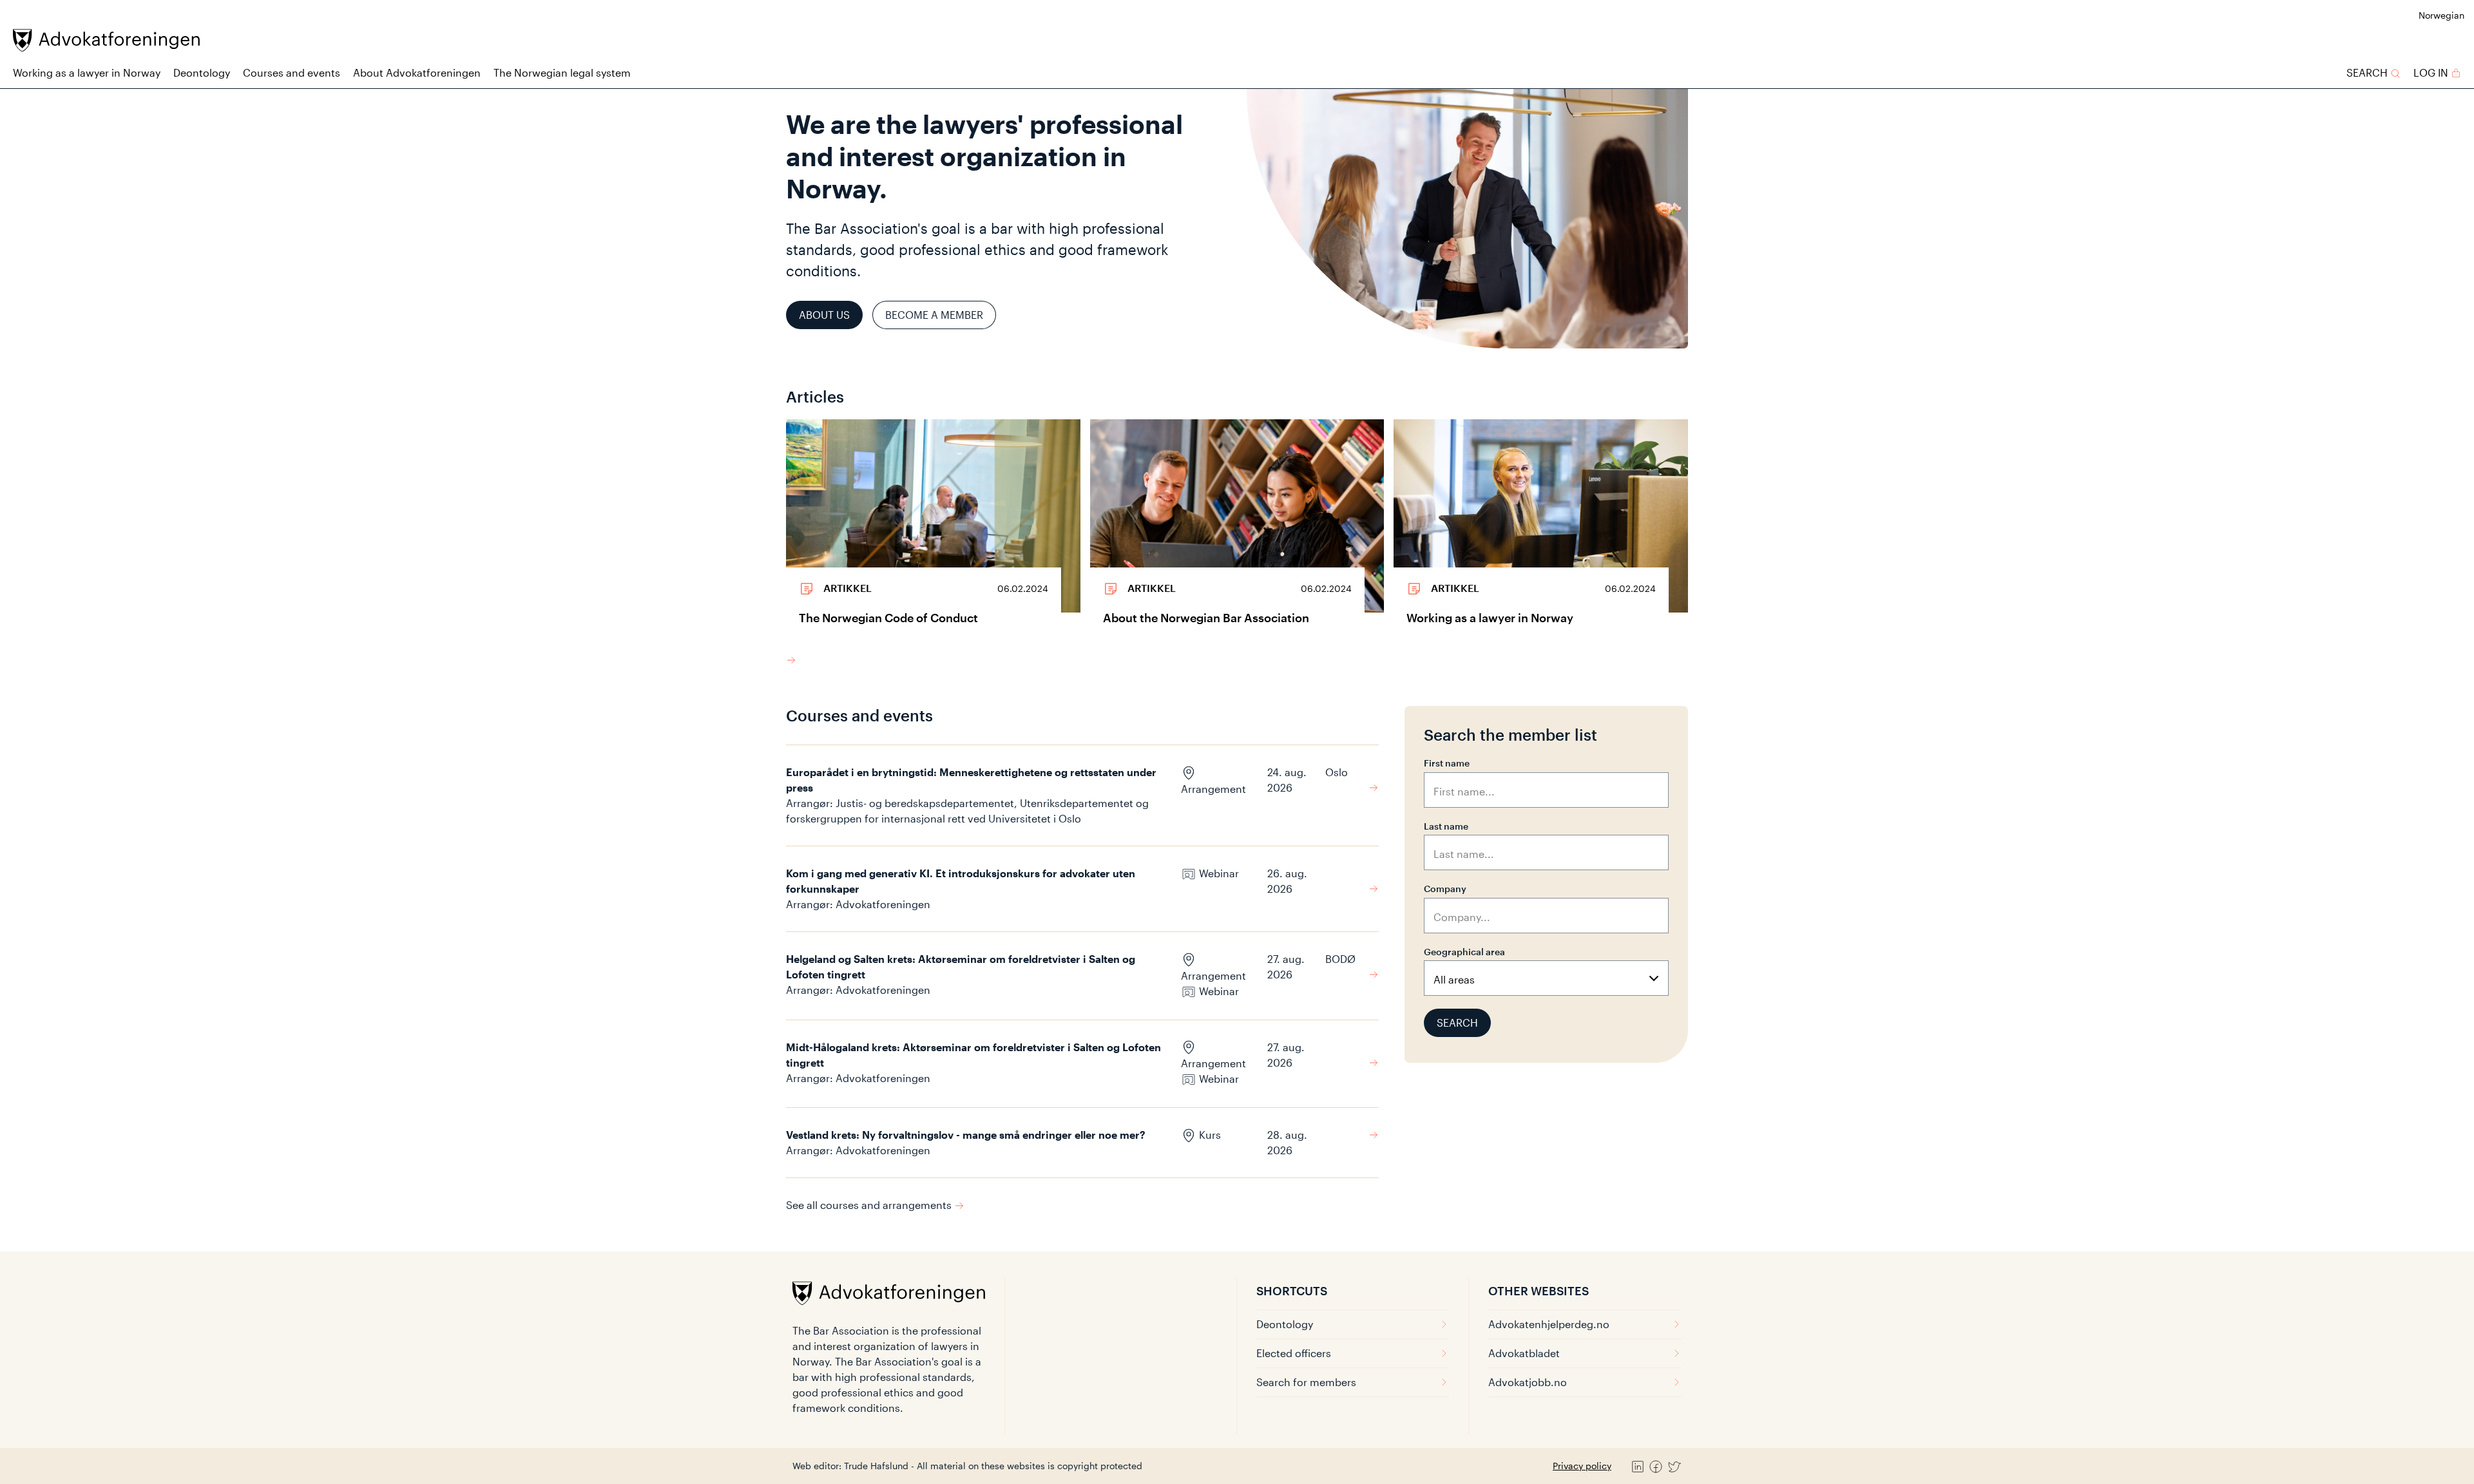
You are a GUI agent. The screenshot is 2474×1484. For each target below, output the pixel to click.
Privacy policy (1582, 1466)
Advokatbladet (1524, 1353)
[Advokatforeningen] (106, 40)
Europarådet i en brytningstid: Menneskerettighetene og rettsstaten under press (971, 780)
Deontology (202, 72)
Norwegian (2441, 15)
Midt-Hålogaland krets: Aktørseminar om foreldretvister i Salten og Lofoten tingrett (973, 1055)
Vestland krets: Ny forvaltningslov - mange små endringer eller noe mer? (966, 1135)
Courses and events (292, 72)
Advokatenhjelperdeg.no (1549, 1324)
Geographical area (1464, 952)
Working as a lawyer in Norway (87, 72)
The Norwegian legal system (562, 72)
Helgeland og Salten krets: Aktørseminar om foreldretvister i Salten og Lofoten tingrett (961, 966)
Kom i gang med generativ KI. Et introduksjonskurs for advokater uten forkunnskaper (961, 881)
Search (1457, 1023)
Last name (1446, 826)
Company (1445, 889)
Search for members (1306, 1382)
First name (1447, 763)
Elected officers (1294, 1353)
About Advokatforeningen (417, 72)
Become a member (934, 315)
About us (824, 315)
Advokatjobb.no (1528, 1382)
